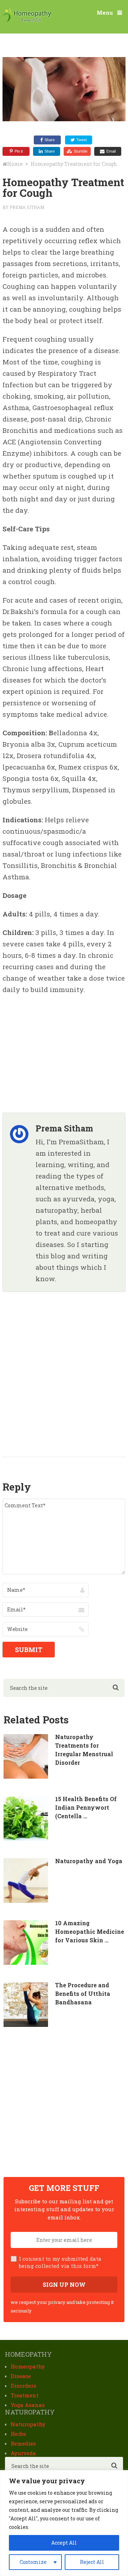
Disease (21, 2376)
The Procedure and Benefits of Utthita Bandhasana (83, 1994)
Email (111, 151)
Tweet (82, 140)
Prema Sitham (27, 207)
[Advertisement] (56, 1047)
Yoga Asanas (28, 2405)
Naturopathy (28, 2424)
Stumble (81, 151)
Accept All (64, 2543)
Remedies (23, 2443)
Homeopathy (28, 2366)
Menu (105, 12)
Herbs (18, 2434)
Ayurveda (23, 2453)
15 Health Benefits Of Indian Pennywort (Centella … (86, 1807)
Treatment (25, 2395)
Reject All (92, 2562)
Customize (33, 2562)
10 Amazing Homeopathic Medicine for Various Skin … (90, 1931)
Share (50, 140)
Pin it (19, 151)
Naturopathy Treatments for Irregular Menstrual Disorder (84, 1750)
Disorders (23, 2386)
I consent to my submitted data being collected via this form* (60, 2262)
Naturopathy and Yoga (89, 1861)
